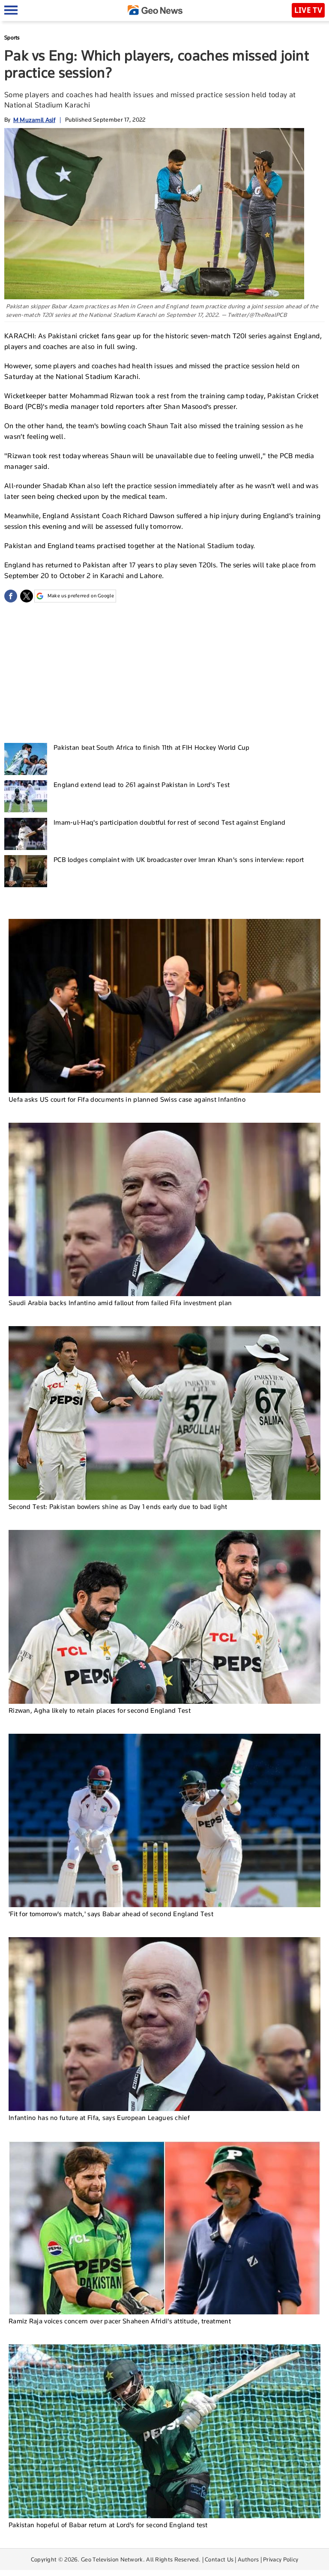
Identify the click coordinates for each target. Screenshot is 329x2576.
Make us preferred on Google (81, 596)
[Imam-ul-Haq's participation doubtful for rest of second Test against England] (26, 834)
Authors (248, 2559)
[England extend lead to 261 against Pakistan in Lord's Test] (26, 796)
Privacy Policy (281, 2559)
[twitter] (27, 596)
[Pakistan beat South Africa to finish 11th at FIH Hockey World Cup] (26, 759)
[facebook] (11, 596)
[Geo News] (155, 10)
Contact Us (219, 2559)
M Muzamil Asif (34, 120)
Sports (12, 37)
